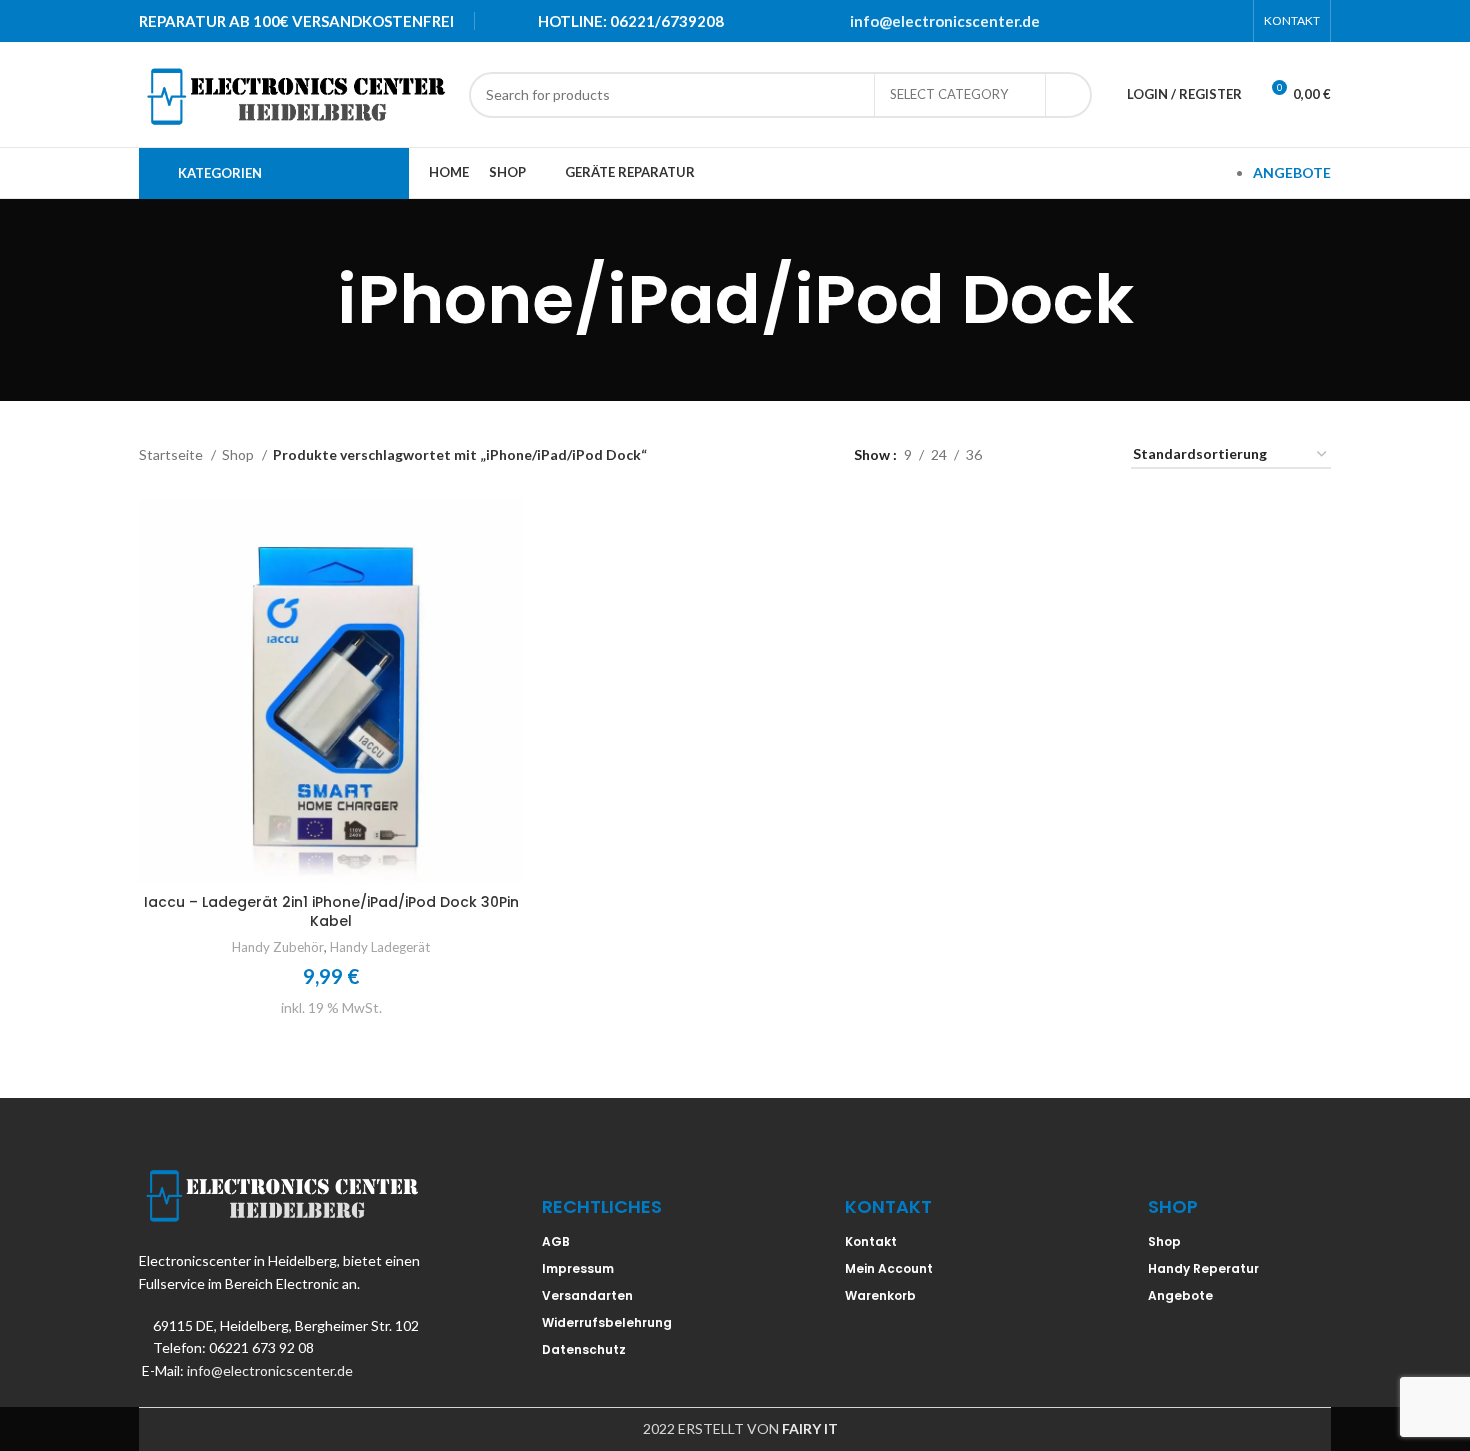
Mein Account (889, 1268)
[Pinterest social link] (1178, 21)
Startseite (172, 454)
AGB (556, 1241)
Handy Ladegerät (380, 947)
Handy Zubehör (278, 947)
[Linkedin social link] (1204, 21)
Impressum (578, 1268)
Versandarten (587, 1295)
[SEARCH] (1069, 95)
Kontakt (871, 1241)
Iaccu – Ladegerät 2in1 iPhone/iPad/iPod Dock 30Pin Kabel (331, 912)
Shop (239, 454)
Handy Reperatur (1203, 1268)
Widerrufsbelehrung (607, 1322)
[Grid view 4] (1091, 454)
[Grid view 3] (1059, 454)
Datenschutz (584, 1349)
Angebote (1180, 1295)
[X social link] (1152, 21)
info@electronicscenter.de (945, 21)
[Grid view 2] (1028, 454)
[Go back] (312, 300)
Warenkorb (880, 1295)
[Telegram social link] (1230, 21)
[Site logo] (294, 92)
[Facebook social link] (1126, 21)
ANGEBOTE (1292, 172)
